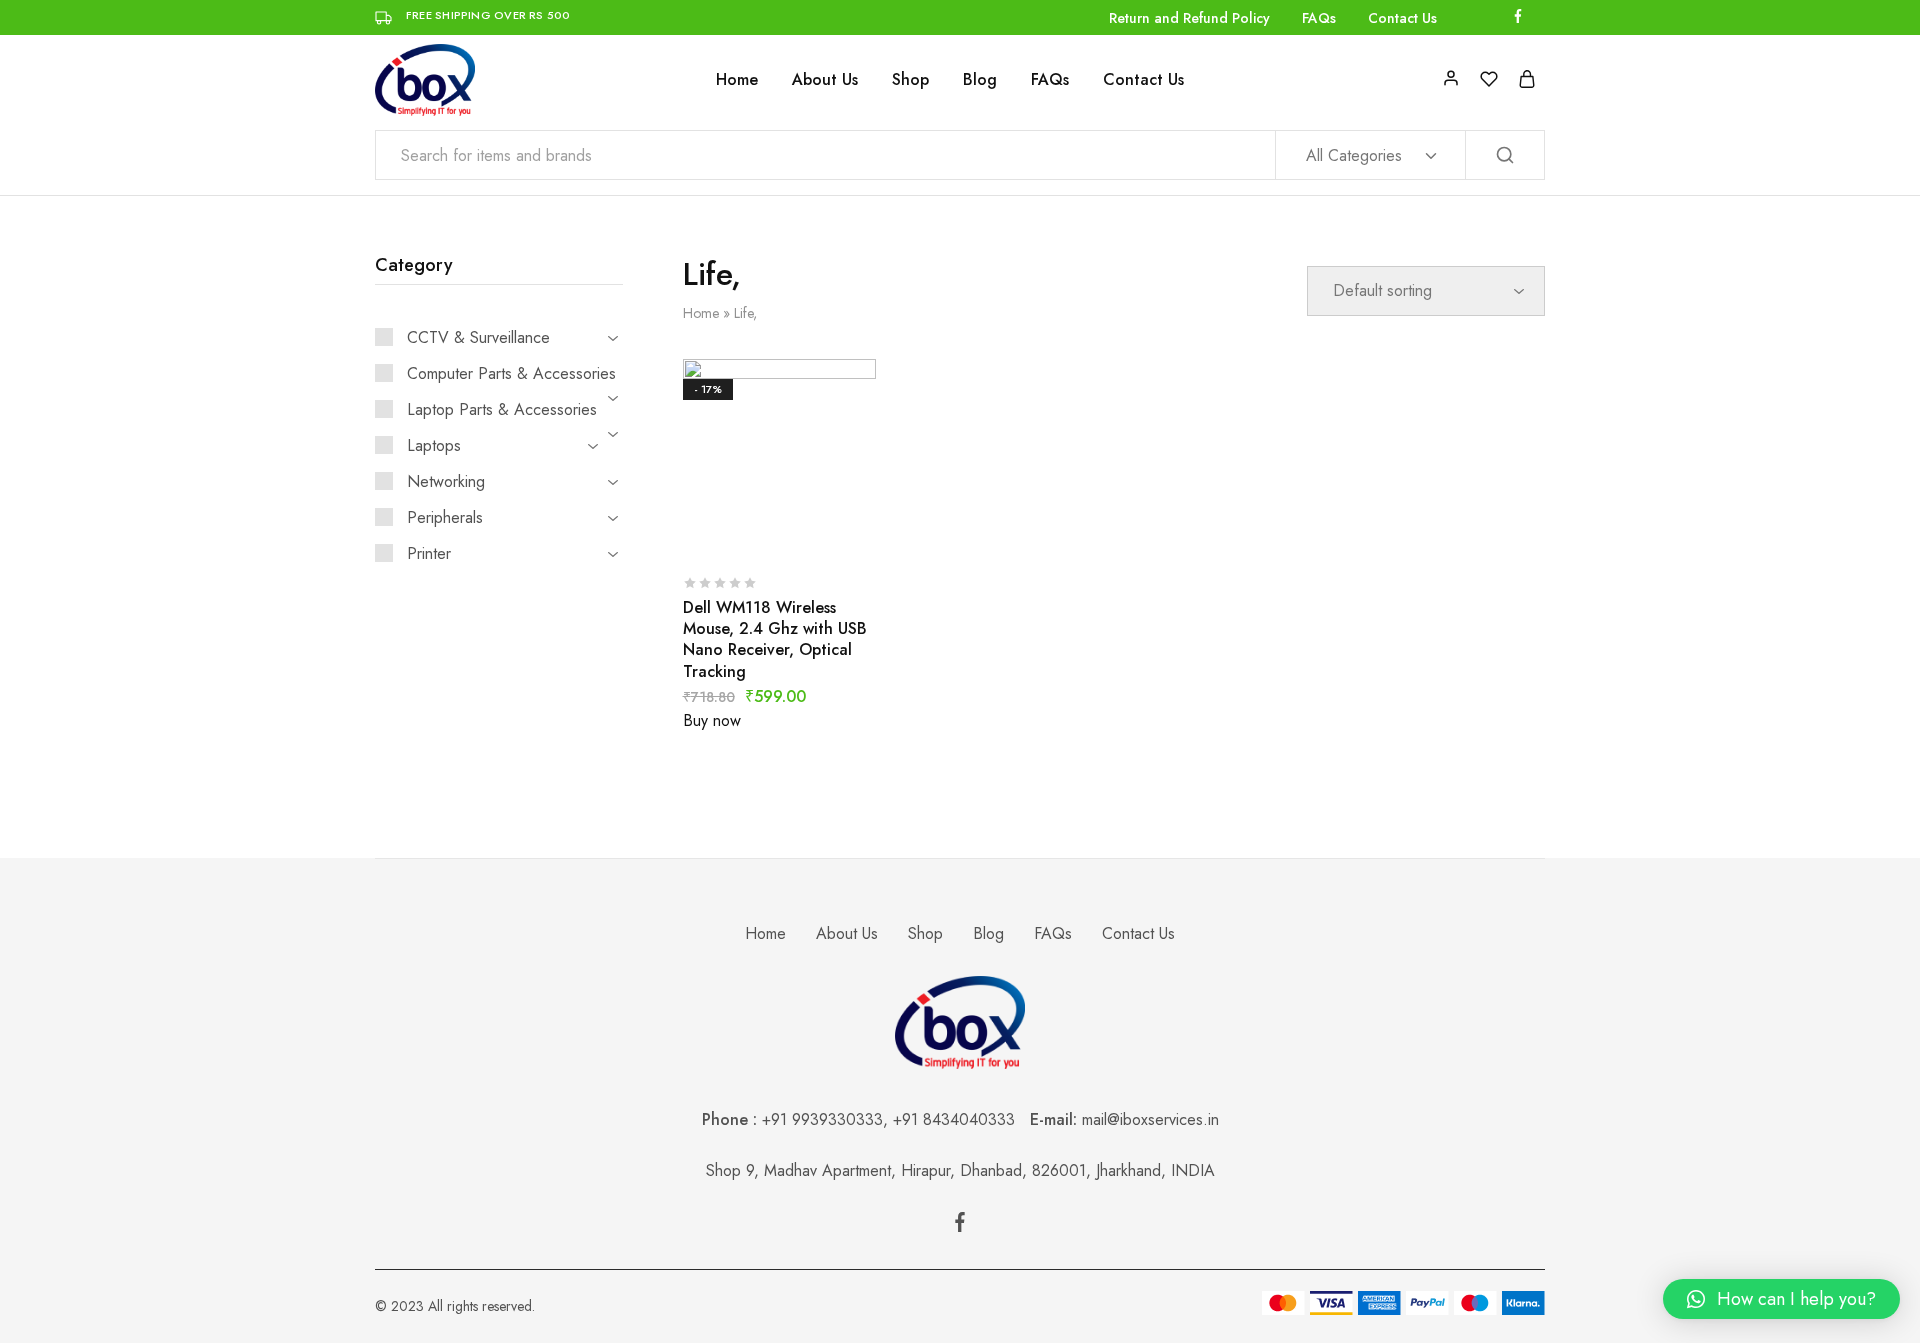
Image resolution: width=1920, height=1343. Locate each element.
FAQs (1319, 18)
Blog (980, 80)
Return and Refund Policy (1189, 18)
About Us (825, 80)
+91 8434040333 (961, 1119)
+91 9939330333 (822, 1119)
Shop (910, 80)
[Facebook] (960, 1226)
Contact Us (1402, 18)
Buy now (712, 720)
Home (737, 80)
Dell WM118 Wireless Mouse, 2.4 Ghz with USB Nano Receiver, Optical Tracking (775, 639)
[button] (1781, 1299)
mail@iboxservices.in (1150, 1119)
